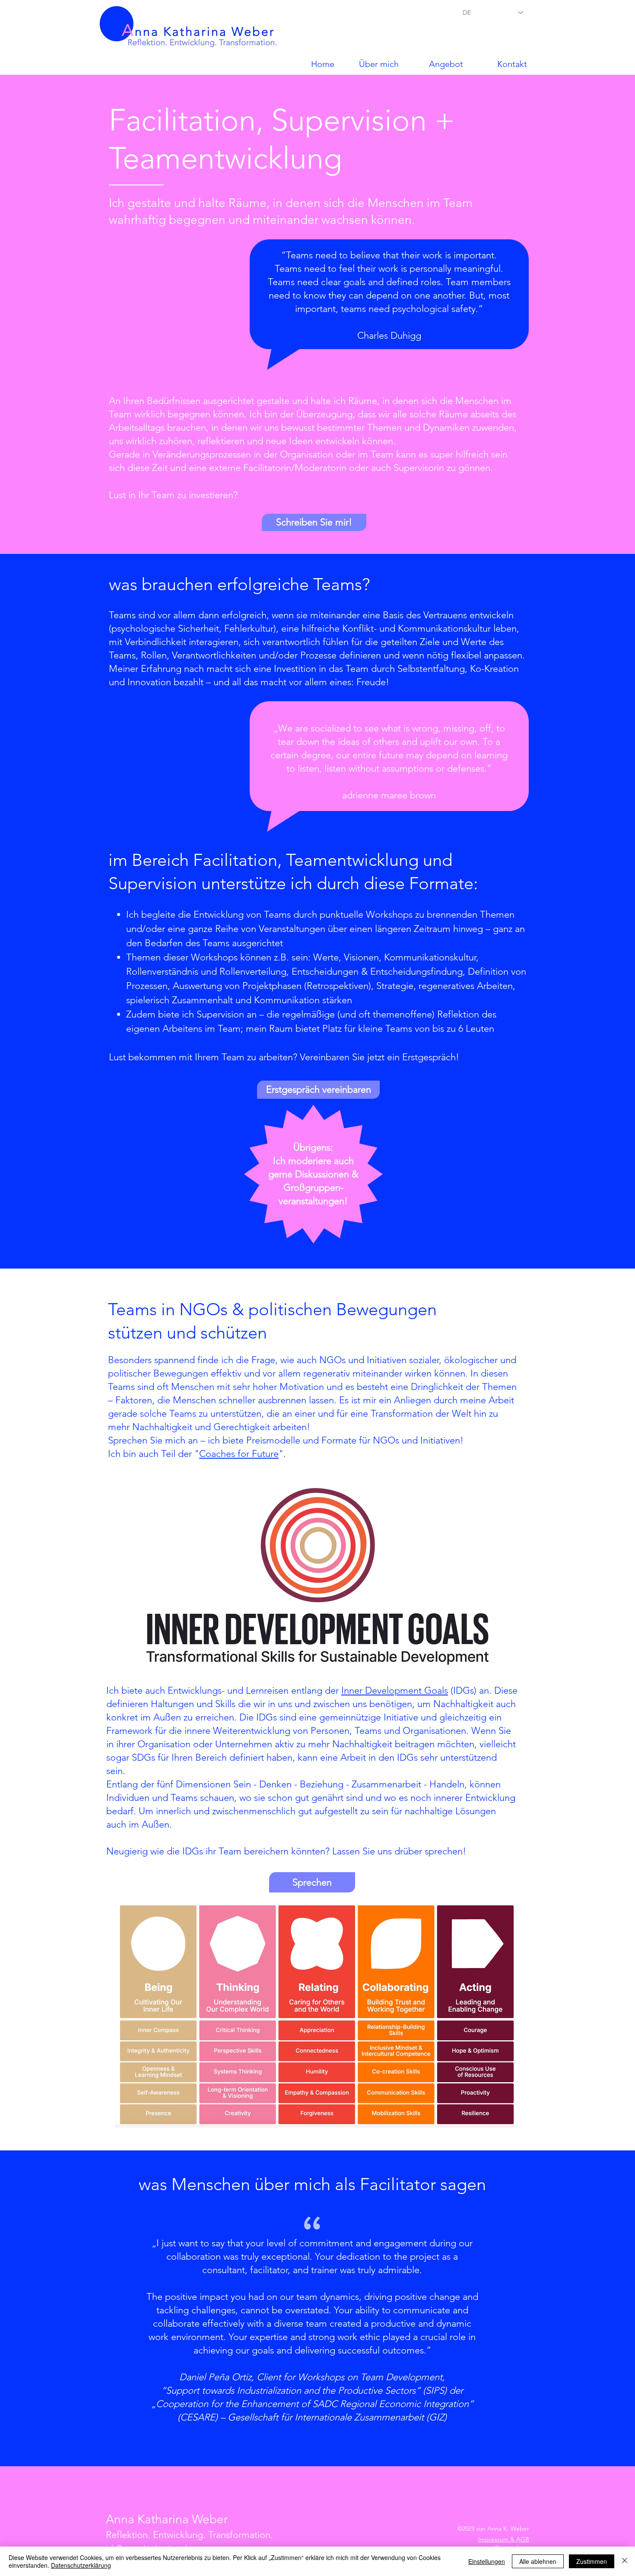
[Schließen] (625, 2561)
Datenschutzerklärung (81, 2565)
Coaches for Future (239, 1454)
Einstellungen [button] (487, 2561)
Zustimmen (592, 2561)
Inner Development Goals (395, 1690)
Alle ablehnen (538, 2561)
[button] (435, 64)
